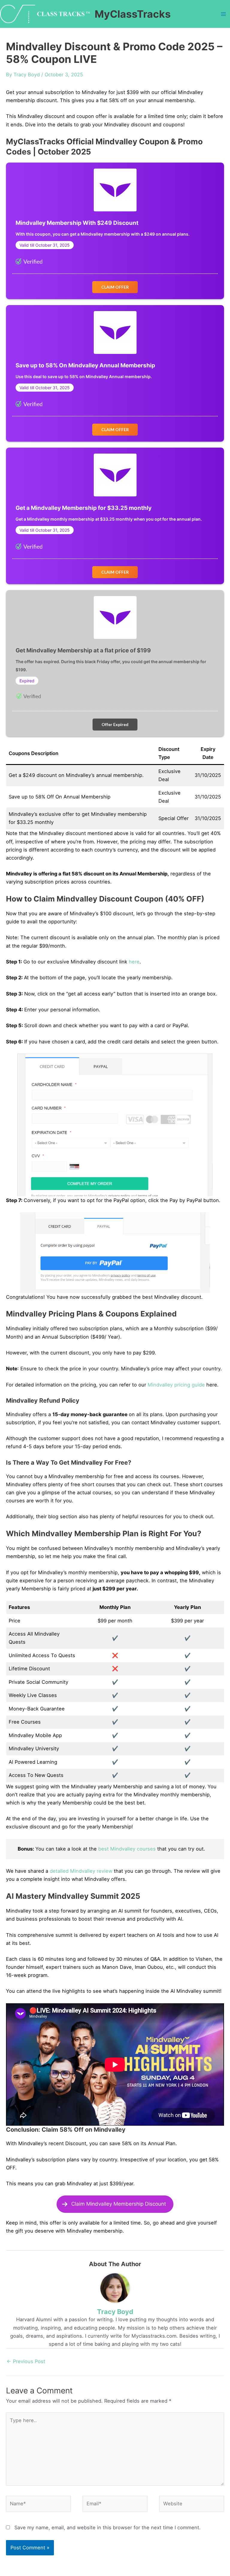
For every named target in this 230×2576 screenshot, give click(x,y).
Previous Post (26, 2361)
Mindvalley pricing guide (176, 1385)
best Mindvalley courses (127, 1849)
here (134, 962)
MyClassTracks (133, 14)
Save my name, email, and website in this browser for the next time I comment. (108, 2527)
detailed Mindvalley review (81, 1871)
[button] (115, 287)
